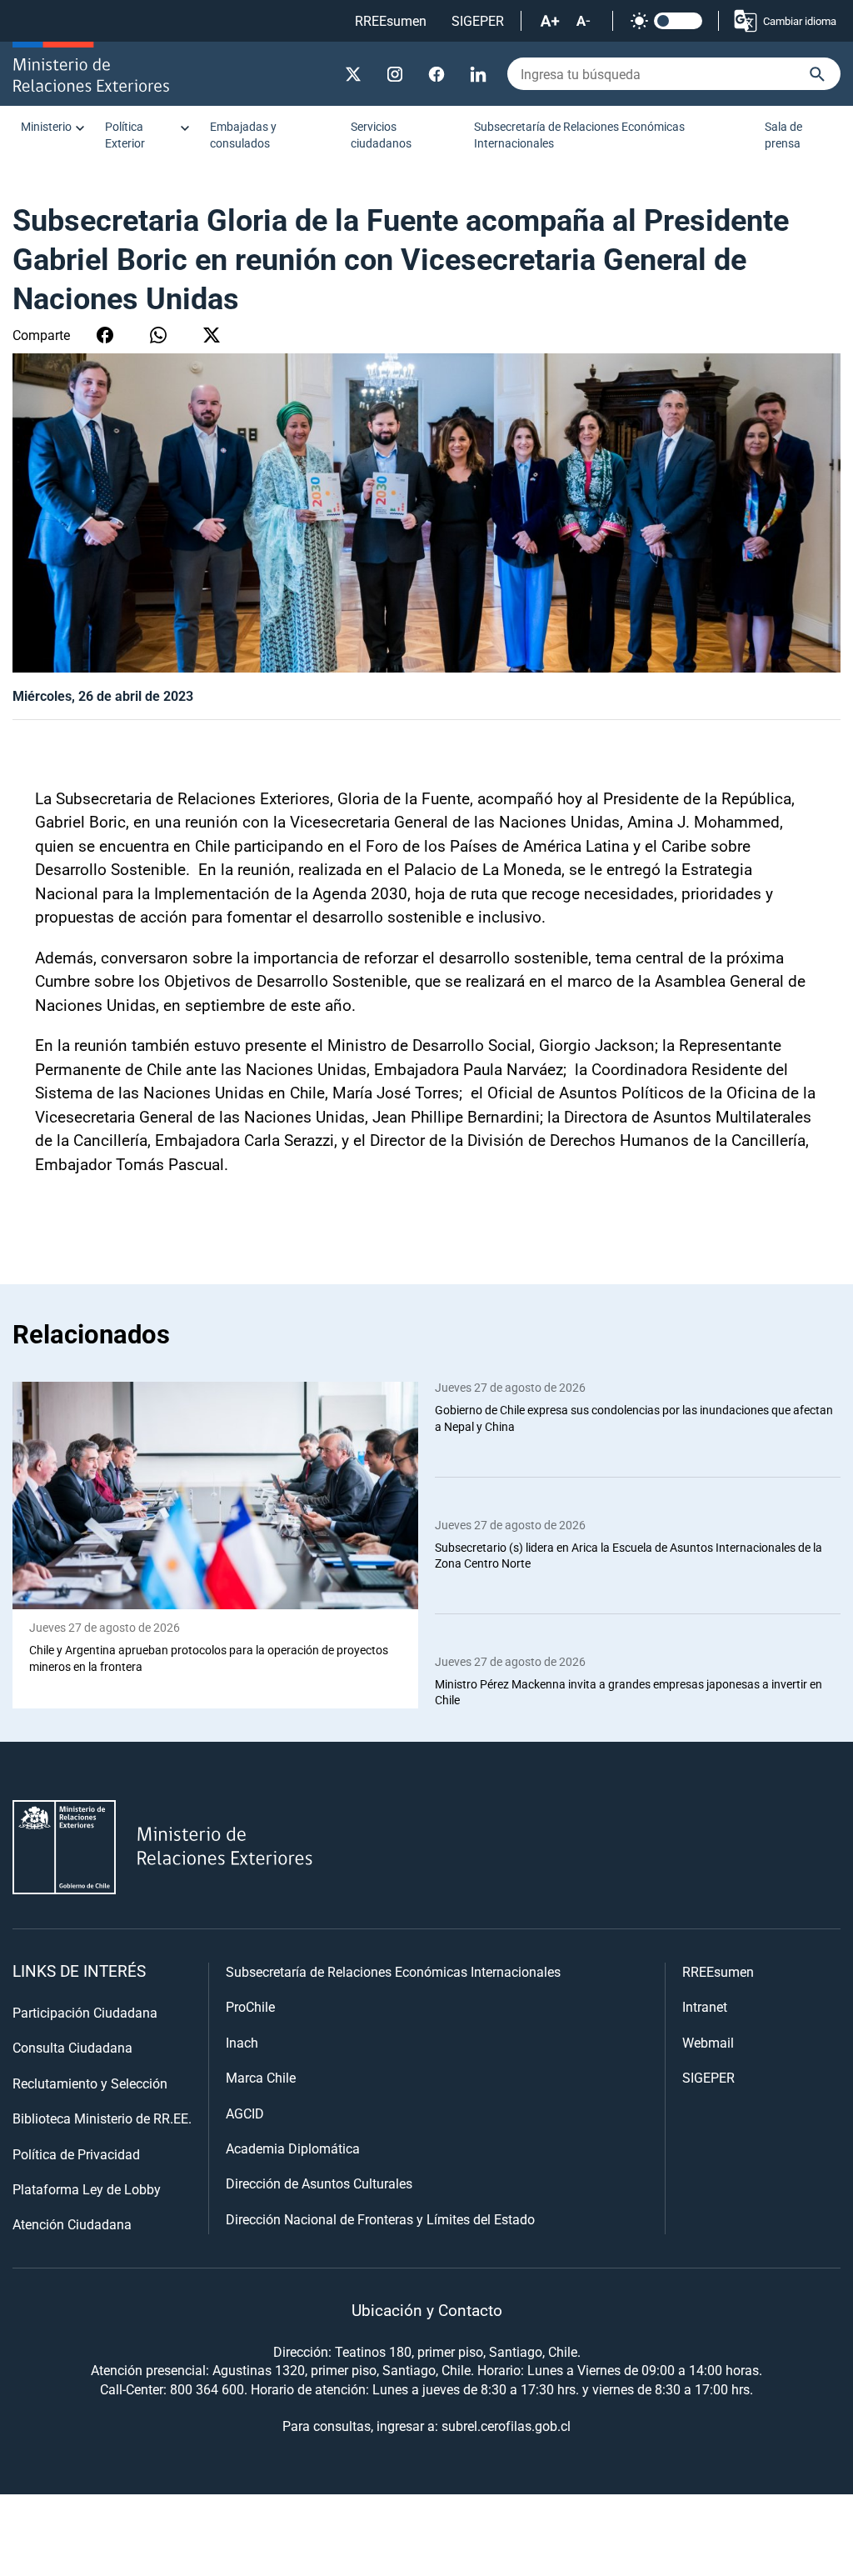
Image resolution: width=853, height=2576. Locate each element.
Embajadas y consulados (243, 135)
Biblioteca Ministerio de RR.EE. (102, 2118)
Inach (242, 2042)
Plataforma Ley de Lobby (87, 2189)
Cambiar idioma (800, 21)
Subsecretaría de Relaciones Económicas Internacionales (579, 135)
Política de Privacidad (76, 2154)
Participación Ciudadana (85, 2012)
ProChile (250, 2006)
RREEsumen (391, 20)
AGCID (245, 2113)
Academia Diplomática (293, 2148)
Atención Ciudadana (72, 2224)
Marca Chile (261, 2077)
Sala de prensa (783, 135)
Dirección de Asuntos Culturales (319, 2183)
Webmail (708, 2042)
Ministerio (46, 126)
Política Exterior (125, 135)
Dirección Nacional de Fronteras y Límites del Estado (380, 2219)
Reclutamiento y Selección (90, 2083)
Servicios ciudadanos (381, 135)
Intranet (705, 2006)
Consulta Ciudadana (72, 2047)
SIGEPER (478, 20)
